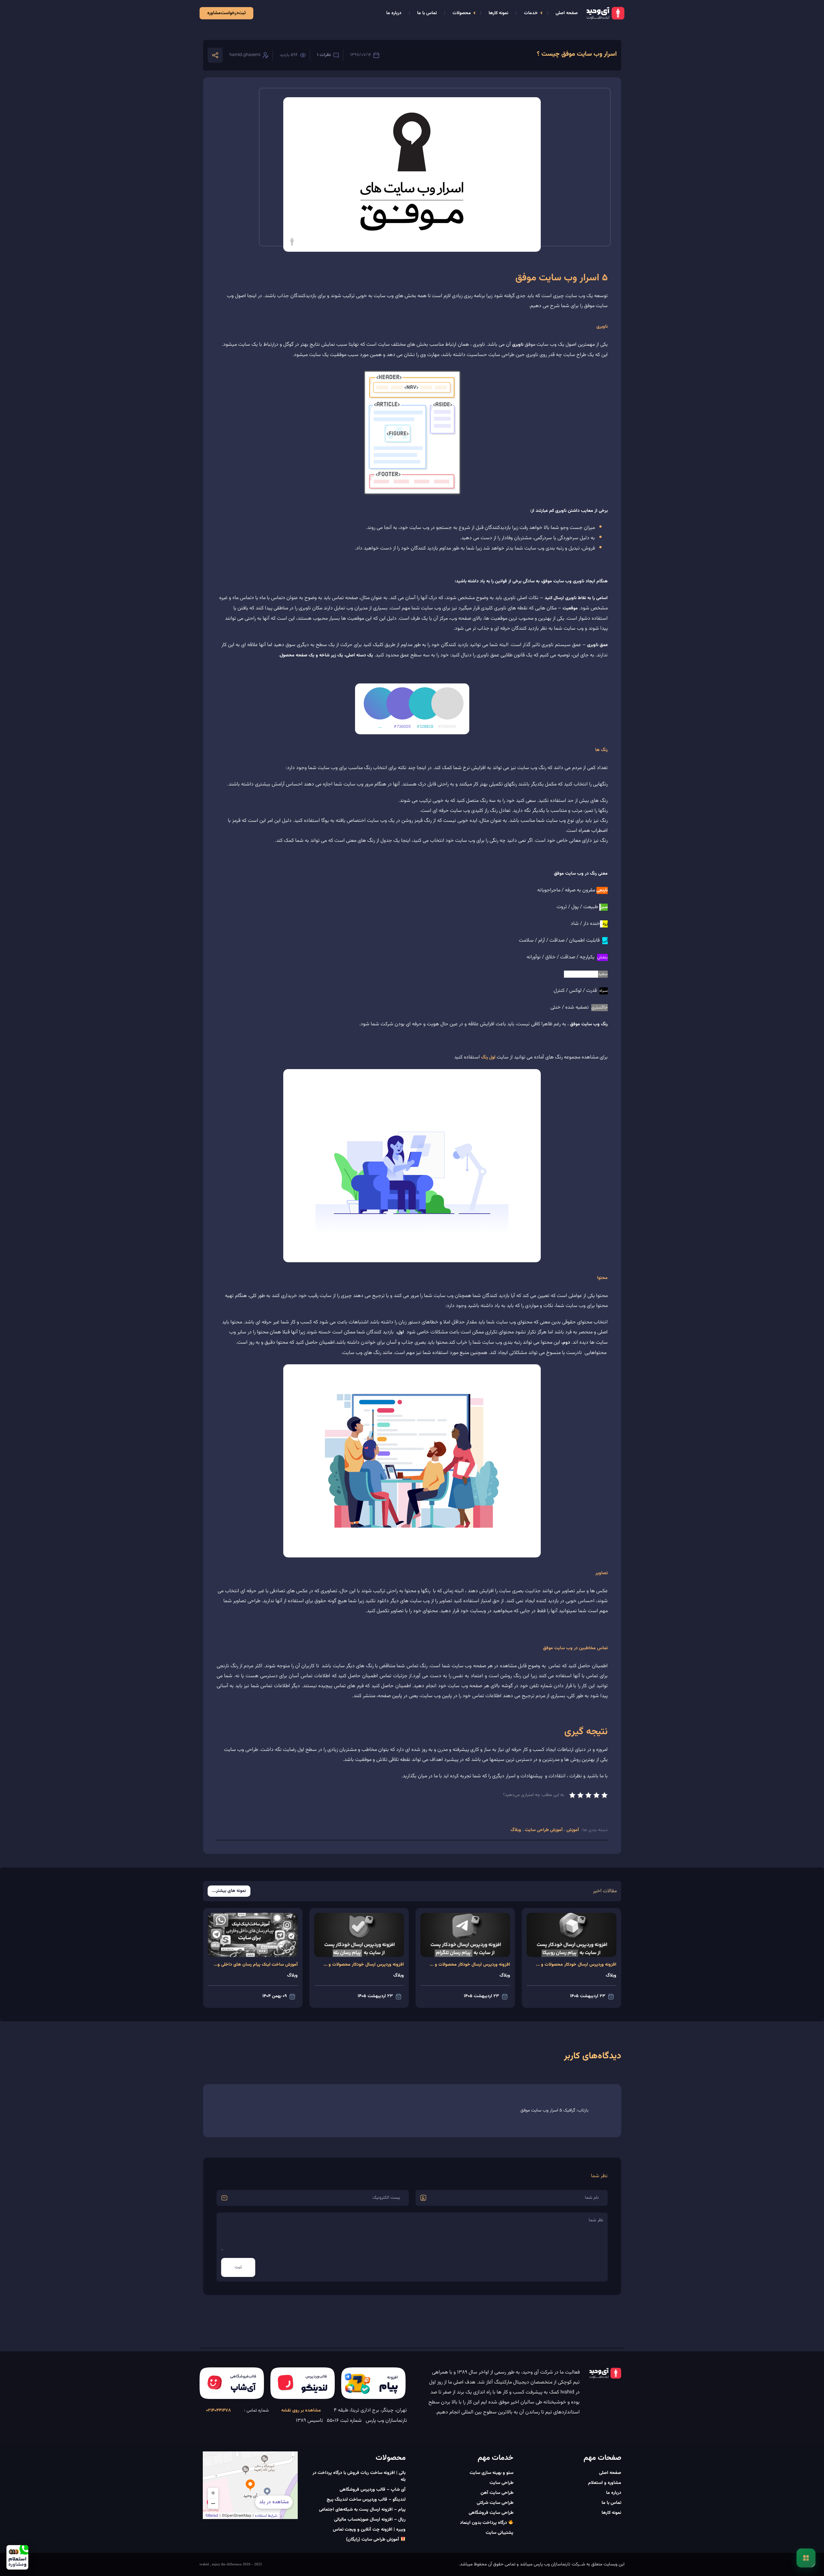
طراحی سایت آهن (497, 2493)
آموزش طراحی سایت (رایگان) (373, 2540)
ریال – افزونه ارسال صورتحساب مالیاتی (370, 2520)
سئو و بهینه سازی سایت (492, 2473)
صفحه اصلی (567, 13)
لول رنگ (488, 1058)
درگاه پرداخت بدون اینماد (484, 2523)
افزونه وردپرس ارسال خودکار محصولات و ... (576, 1965)
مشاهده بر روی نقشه (301, 2411)
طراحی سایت (501, 2483)
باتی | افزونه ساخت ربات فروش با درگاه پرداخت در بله (359, 2476)
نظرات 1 (324, 55)
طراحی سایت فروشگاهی (491, 2513)
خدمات (531, 13)
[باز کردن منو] (806, 2558)
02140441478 (219, 2411)
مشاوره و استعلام (605, 2483)
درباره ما (394, 13)
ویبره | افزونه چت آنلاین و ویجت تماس (369, 2530)
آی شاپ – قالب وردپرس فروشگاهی (373, 2490)
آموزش (572, 1830)
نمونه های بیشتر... (229, 1891)
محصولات (462, 13)
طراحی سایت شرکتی (495, 2503)
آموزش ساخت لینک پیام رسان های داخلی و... (256, 1965)
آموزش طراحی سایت (544, 1830)
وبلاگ (516, 1830)
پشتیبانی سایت (500, 2533)
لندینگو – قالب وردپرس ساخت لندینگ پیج (366, 2500)
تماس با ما (427, 13)
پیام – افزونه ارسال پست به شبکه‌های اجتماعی (362, 2510)
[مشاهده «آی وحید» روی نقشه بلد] (250, 2485)
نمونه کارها (498, 13)
